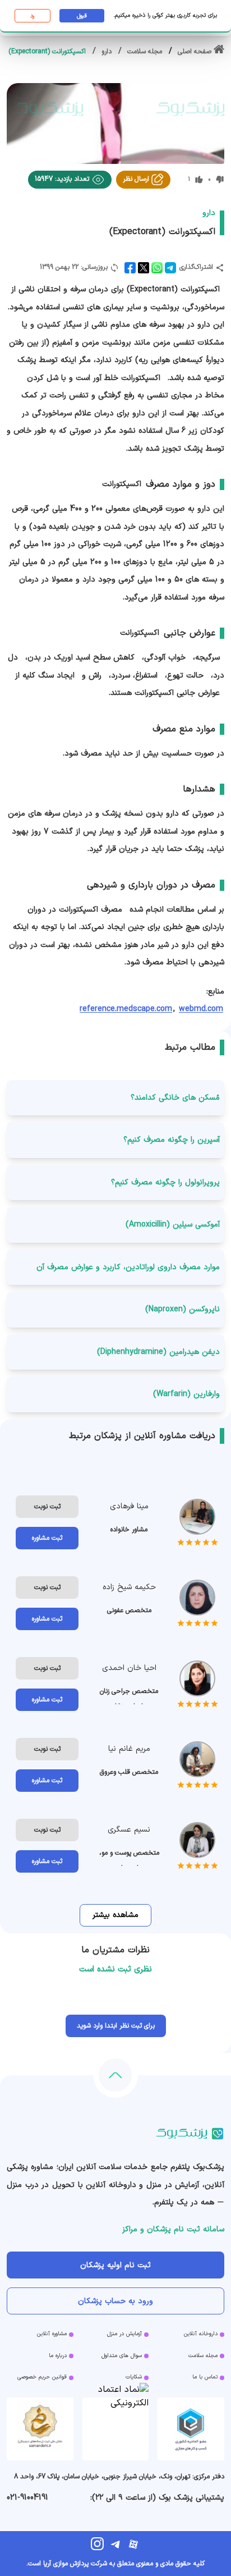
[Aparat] (133, 2544)
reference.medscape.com (126, 1009)
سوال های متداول (122, 2356)
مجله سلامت (203, 2356)
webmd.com (201, 1009)
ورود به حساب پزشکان (115, 2301)
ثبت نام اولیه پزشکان (115, 2265)
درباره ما (58, 2356)
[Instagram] (98, 2544)
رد (32, 16)
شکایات (134, 2377)
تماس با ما (205, 2377)
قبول (82, 16)
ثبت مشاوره (47, 1538)
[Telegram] (115, 2544)
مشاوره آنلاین (52, 2334)
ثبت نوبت (47, 1507)
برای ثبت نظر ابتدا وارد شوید (116, 2026)
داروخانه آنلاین (201, 2334)
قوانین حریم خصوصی (42, 2377)
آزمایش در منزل (124, 2334)
